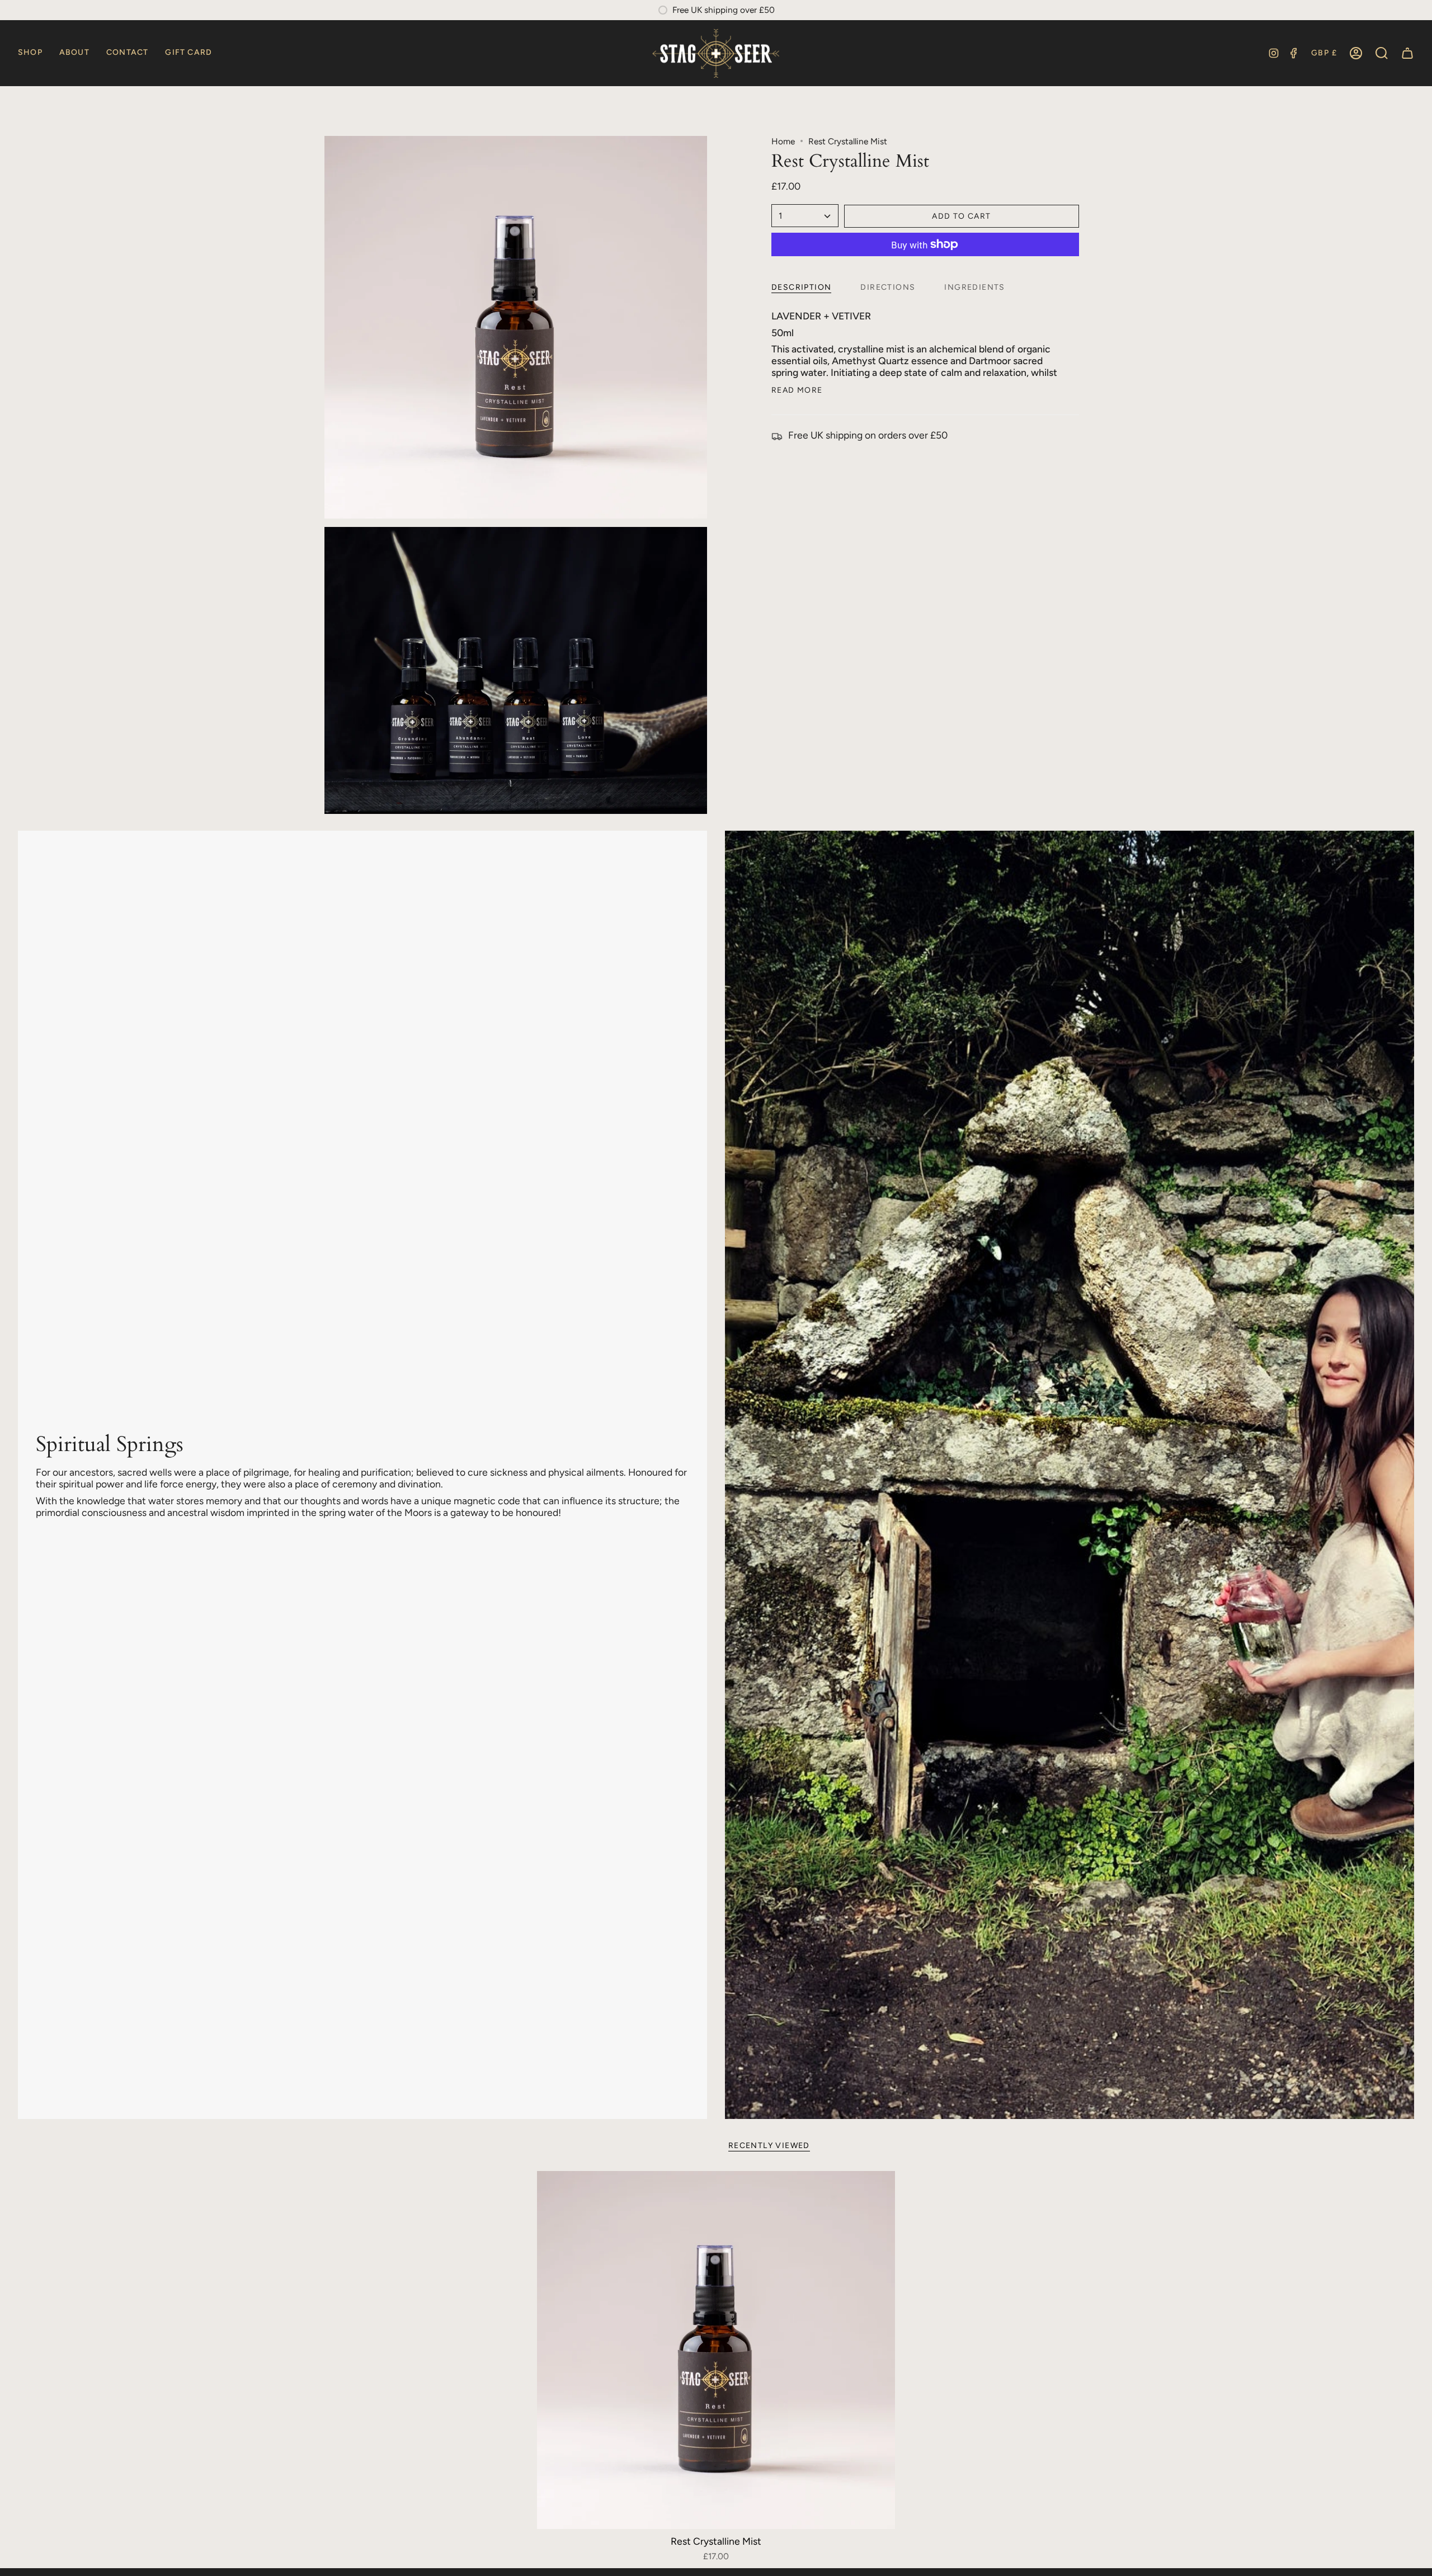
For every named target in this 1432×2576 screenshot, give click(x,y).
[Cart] (1407, 53)
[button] (30, 53)
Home (783, 141)
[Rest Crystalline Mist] (716, 2350)
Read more (797, 390)
